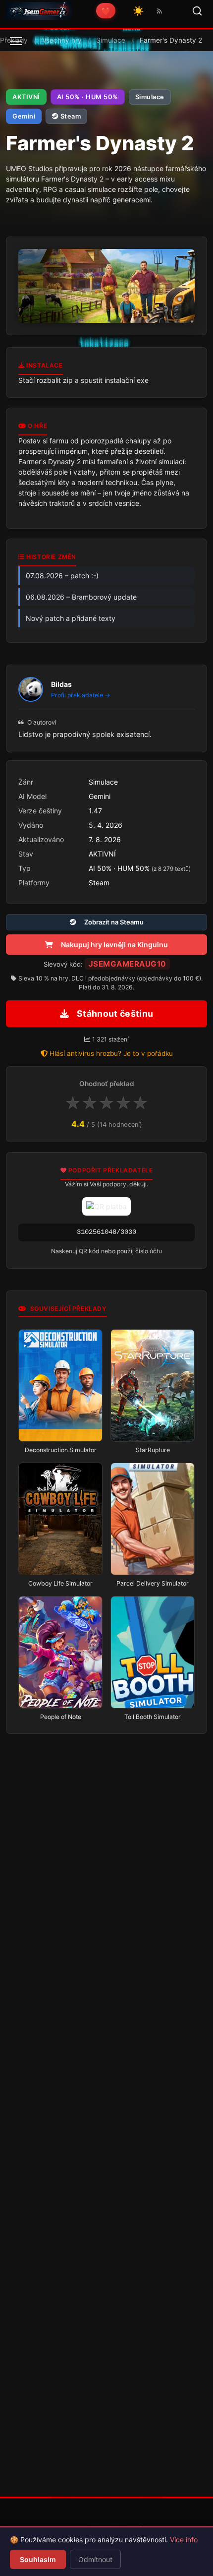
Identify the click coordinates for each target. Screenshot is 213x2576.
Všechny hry (62, 40)
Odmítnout (95, 2559)
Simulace (111, 40)
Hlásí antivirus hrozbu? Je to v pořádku (111, 1053)
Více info (184, 2540)
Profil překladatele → (81, 695)
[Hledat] (197, 11)
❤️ (106, 11)
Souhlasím (38, 2559)
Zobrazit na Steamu (114, 922)
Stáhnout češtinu (115, 1013)
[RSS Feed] (160, 11)
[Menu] (16, 41)
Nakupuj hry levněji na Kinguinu (114, 945)
